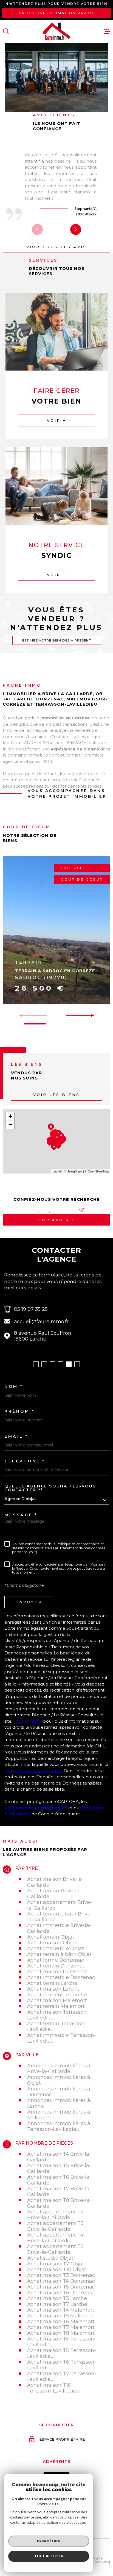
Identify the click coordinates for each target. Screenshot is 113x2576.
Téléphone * (25, 1461)
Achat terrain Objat (51, 1937)
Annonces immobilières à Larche (59, 2103)
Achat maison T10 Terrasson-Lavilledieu (53, 2388)
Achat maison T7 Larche (57, 2304)
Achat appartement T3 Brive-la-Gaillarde (55, 2226)
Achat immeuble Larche (57, 1995)
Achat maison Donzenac (57, 1971)
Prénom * (19, 1411)
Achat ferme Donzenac (56, 1960)
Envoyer (29, 1602)
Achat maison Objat (52, 1943)
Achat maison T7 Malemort (61, 2327)
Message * (21, 1515)
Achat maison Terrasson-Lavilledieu (58, 2015)
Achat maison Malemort (57, 2000)
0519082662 (69, 1309)
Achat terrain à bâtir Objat (59, 1954)
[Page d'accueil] (56, 31)
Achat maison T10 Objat (57, 2269)
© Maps (73, 1171)
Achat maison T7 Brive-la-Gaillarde (59, 2191)
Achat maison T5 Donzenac (61, 2287)
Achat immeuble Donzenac (61, 1977)
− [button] (10, 1124)
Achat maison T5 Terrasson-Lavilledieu (62, 2353)
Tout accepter (49, 2556)
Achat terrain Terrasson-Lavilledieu (57, 2026)
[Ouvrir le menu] (107, 31)
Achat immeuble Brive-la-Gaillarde (59, 1928)
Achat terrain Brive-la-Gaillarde (54, 1893)
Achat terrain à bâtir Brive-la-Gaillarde (60, 1917)
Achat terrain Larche (52, 1983)
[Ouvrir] (6, 31)
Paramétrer (49, 2541)
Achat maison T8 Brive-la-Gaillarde (59, 2203)
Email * (16, 1436)
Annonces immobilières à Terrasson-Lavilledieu (59, 2126)
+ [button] (10, 1116)
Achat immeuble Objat (56, 1948)
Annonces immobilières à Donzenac (59, 2092)
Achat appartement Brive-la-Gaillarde (60, 1905)
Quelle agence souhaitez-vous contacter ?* (50, 1488)
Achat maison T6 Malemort (61, 2321)
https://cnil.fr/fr (27, 1721)
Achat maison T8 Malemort (61, 2333)
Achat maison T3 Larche (57, 2298)
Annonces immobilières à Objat (59, 2080)
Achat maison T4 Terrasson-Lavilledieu (62, 2342)
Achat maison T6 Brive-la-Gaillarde (59, 2180)
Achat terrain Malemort (56, 2006)
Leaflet (57, 1171)
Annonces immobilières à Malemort (59, 2115)
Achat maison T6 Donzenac (61, 2293)
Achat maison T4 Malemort (61, 2310)
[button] (76, 229)
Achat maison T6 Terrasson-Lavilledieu (62, 2365)
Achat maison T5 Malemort (61, 2316)
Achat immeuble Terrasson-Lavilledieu (62, 2038)
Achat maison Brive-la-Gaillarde (55, 1882)
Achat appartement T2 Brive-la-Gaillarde (55, 2215)
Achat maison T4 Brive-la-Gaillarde (59, 2157)
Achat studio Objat (50, 2258)
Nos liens (102, 2562)
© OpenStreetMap (97, 1171)
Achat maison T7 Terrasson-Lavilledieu (62, 2376)
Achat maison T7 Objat (56, 2264)
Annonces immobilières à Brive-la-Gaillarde (59, 2068)
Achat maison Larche (53, 1989)
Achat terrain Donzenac (56, 1966)
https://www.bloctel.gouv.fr (34, 1771)
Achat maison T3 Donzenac (61, 2275)
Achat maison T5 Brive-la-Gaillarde (59, 2168)
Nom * (14, 1386)
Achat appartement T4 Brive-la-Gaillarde (55, 2238)
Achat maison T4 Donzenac (61, 2281)
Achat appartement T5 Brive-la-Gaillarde (55, 2249)
